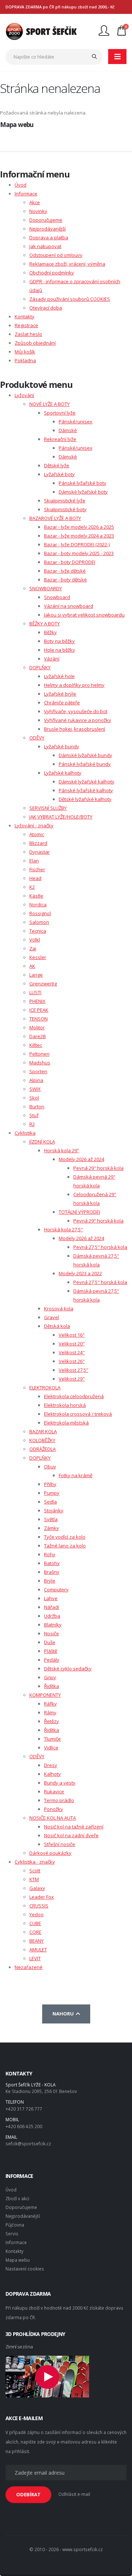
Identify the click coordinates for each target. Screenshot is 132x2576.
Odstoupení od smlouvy (56, 255)
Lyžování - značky (34, 825)
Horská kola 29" (62, 1150)
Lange (36, 975)
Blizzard (38, 843)
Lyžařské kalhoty (63, 773)
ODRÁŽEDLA (43, 1449)
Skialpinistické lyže (65, 501)
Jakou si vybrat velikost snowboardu (84, 615)
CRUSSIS (39, 1906)
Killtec (36, 1045)
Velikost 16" (72, 1335)
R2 (32, 1124)
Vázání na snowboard (69, 606)
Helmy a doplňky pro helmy (74, 685)
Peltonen (39, 1054)
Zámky (52, 1528)
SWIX (35, 1089)
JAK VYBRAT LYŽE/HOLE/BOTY (61, 817)
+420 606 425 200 (24, 2126)
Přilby (50, 1484)
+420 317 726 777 (24, 2109)
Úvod (21, 185)
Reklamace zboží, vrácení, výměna (67, 264)
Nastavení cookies (25, 2269)
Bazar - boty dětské (65, 580)
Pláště (51, 1651)
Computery (56, 1590)
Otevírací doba (46, 308)
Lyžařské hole (59, 676)
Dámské (68, 430)
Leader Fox (42, 1897)
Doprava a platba (49, 237)
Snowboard (57, 597)
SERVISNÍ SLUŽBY (48, 808)
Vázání (52, 659)
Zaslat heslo (28, 334)
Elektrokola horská (65, 1405)
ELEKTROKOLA (45, 1388)
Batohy (52, 1563)
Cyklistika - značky (35, 1862)
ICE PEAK (39, 1010)
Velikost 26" (72, 1361)
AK (32, 966)
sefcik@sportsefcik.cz (28, 2143)
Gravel (52, 1317)
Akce (35, 202)
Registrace (26, 325)
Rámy (50, 1712)
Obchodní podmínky (52, 273)
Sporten (38, 1071)
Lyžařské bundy (62, 746)
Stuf (34, 1115)
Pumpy (52, 1493)
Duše (50, 1642)
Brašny (52, 1572)
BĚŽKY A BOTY (45, 624)
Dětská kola (57, 1326)
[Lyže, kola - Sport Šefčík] (41, 31)
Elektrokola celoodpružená (74, 1396)
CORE (35, 1932)
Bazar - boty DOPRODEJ (70, 562)
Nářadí (52, 1607)
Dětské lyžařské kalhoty (85, 799)
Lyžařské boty (59, 474)
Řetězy (52, 1721)
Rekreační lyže (60, 439)
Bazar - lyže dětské (65, 571)
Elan (34, 861)
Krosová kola (59, 1308)
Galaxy (37, 1888)
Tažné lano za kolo (65, 1546)
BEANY (36, 1941)
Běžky (50, 632)
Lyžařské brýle (60, 694)
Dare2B (38, 1036)
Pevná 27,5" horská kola (100, 1247)
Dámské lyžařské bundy (85, 755)
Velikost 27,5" (74, 1370)
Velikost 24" (72, 1352)
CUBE (35, 1923)
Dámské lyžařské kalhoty (87, 782)
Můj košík (25, 352)
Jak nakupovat (45, 246)
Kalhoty (52, 1774)
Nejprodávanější (47, 229)
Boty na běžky (59, 641)
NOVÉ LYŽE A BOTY (49, 404)
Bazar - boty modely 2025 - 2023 (79, 553)
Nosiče (52, 1633)
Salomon (39, 922)
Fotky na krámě (76, 1475)
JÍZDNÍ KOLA (42, 1142)
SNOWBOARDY (46, 588)
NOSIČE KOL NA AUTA (53, 1818)
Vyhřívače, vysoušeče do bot (76, 711)
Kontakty (25, 317)
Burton (37, 1107)
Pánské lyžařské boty (82, 483)
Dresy (51, 1765)
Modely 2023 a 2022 (80, 1273)
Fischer (37, 869)
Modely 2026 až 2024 (81, 1159)
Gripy (50, 1677)
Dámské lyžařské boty (83, 492)
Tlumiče (52, 1739)
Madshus (40, 1063)
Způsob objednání (35, 343)
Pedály (52, 1660)
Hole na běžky (60, 650)
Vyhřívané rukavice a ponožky (78, 720)
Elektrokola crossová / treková (78, 1414)
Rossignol (40, 913)
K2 (32, 887)
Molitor (37, 1027)
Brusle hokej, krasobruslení (75, 729)
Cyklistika (25, 1133)
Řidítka (52, 1686)
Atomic (37, 834)
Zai (33, 948)
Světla (51, 1519)
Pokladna (25, 360)
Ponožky (54, 1809)
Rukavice (54, 1791)
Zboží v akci (17, 2198)
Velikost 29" (72, 1379)
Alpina (36, 1080)
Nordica (38, 905)
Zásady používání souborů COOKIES (70, 299)
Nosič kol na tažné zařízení (74, 1827)
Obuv (50, 1467)
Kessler (38, 957)
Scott (35, 1871)
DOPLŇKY (40, 667)
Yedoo (36, 1914)
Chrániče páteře (62, 703)
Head (35, 878)
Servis (12, 2234)
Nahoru (64, 2014)
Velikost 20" (72, 1344)
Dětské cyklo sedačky (68, 1669)
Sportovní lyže (60, 413)
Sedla (50, 1502)
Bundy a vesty (60, 1783)
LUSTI (35, 992)
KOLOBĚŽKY (42, 1440)
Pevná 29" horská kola (98, 1168)
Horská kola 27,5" (63, 1229)
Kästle (36, 896)
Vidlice (51, 1748)
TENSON (38, 1019)
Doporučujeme (46, 220)
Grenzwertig (43, 984)
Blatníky (53, 1625)
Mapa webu (18, 2260)
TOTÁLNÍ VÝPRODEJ (79, 1212)
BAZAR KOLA (43, 1431)
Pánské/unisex (76, 422)
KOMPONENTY (45, 1695)
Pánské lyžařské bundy (85, 764)
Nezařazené (29, 1967)
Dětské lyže (57, 465)
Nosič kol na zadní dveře (71, 1835)
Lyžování (24, 395)
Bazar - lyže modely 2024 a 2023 (79, 536)
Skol (34, 1098)
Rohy (50, 1554)
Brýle (50, 1581)
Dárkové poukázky (50, 1853)
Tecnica (38, 931)
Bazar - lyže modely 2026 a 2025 (79, 527)
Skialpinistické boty (65, 509)
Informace (26, 194)
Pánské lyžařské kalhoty (86, 790)
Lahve (51, 1598)
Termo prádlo (59, 1800)
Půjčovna (15, 2225)
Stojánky (54, 1510)
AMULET (38, 1950)
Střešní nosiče (60, 1844)
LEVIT (35, 1958)
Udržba (52, 1616)
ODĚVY (37, 738)
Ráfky (50, 1704)
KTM (34, 1879)
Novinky (38, 211)
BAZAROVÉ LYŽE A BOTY (55, 518)
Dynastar (40, 852)
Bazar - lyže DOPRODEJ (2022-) (77, 544)
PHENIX (37, 1001)
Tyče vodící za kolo (65, 1537)
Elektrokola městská (66, 1423)
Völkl (35, 940)
